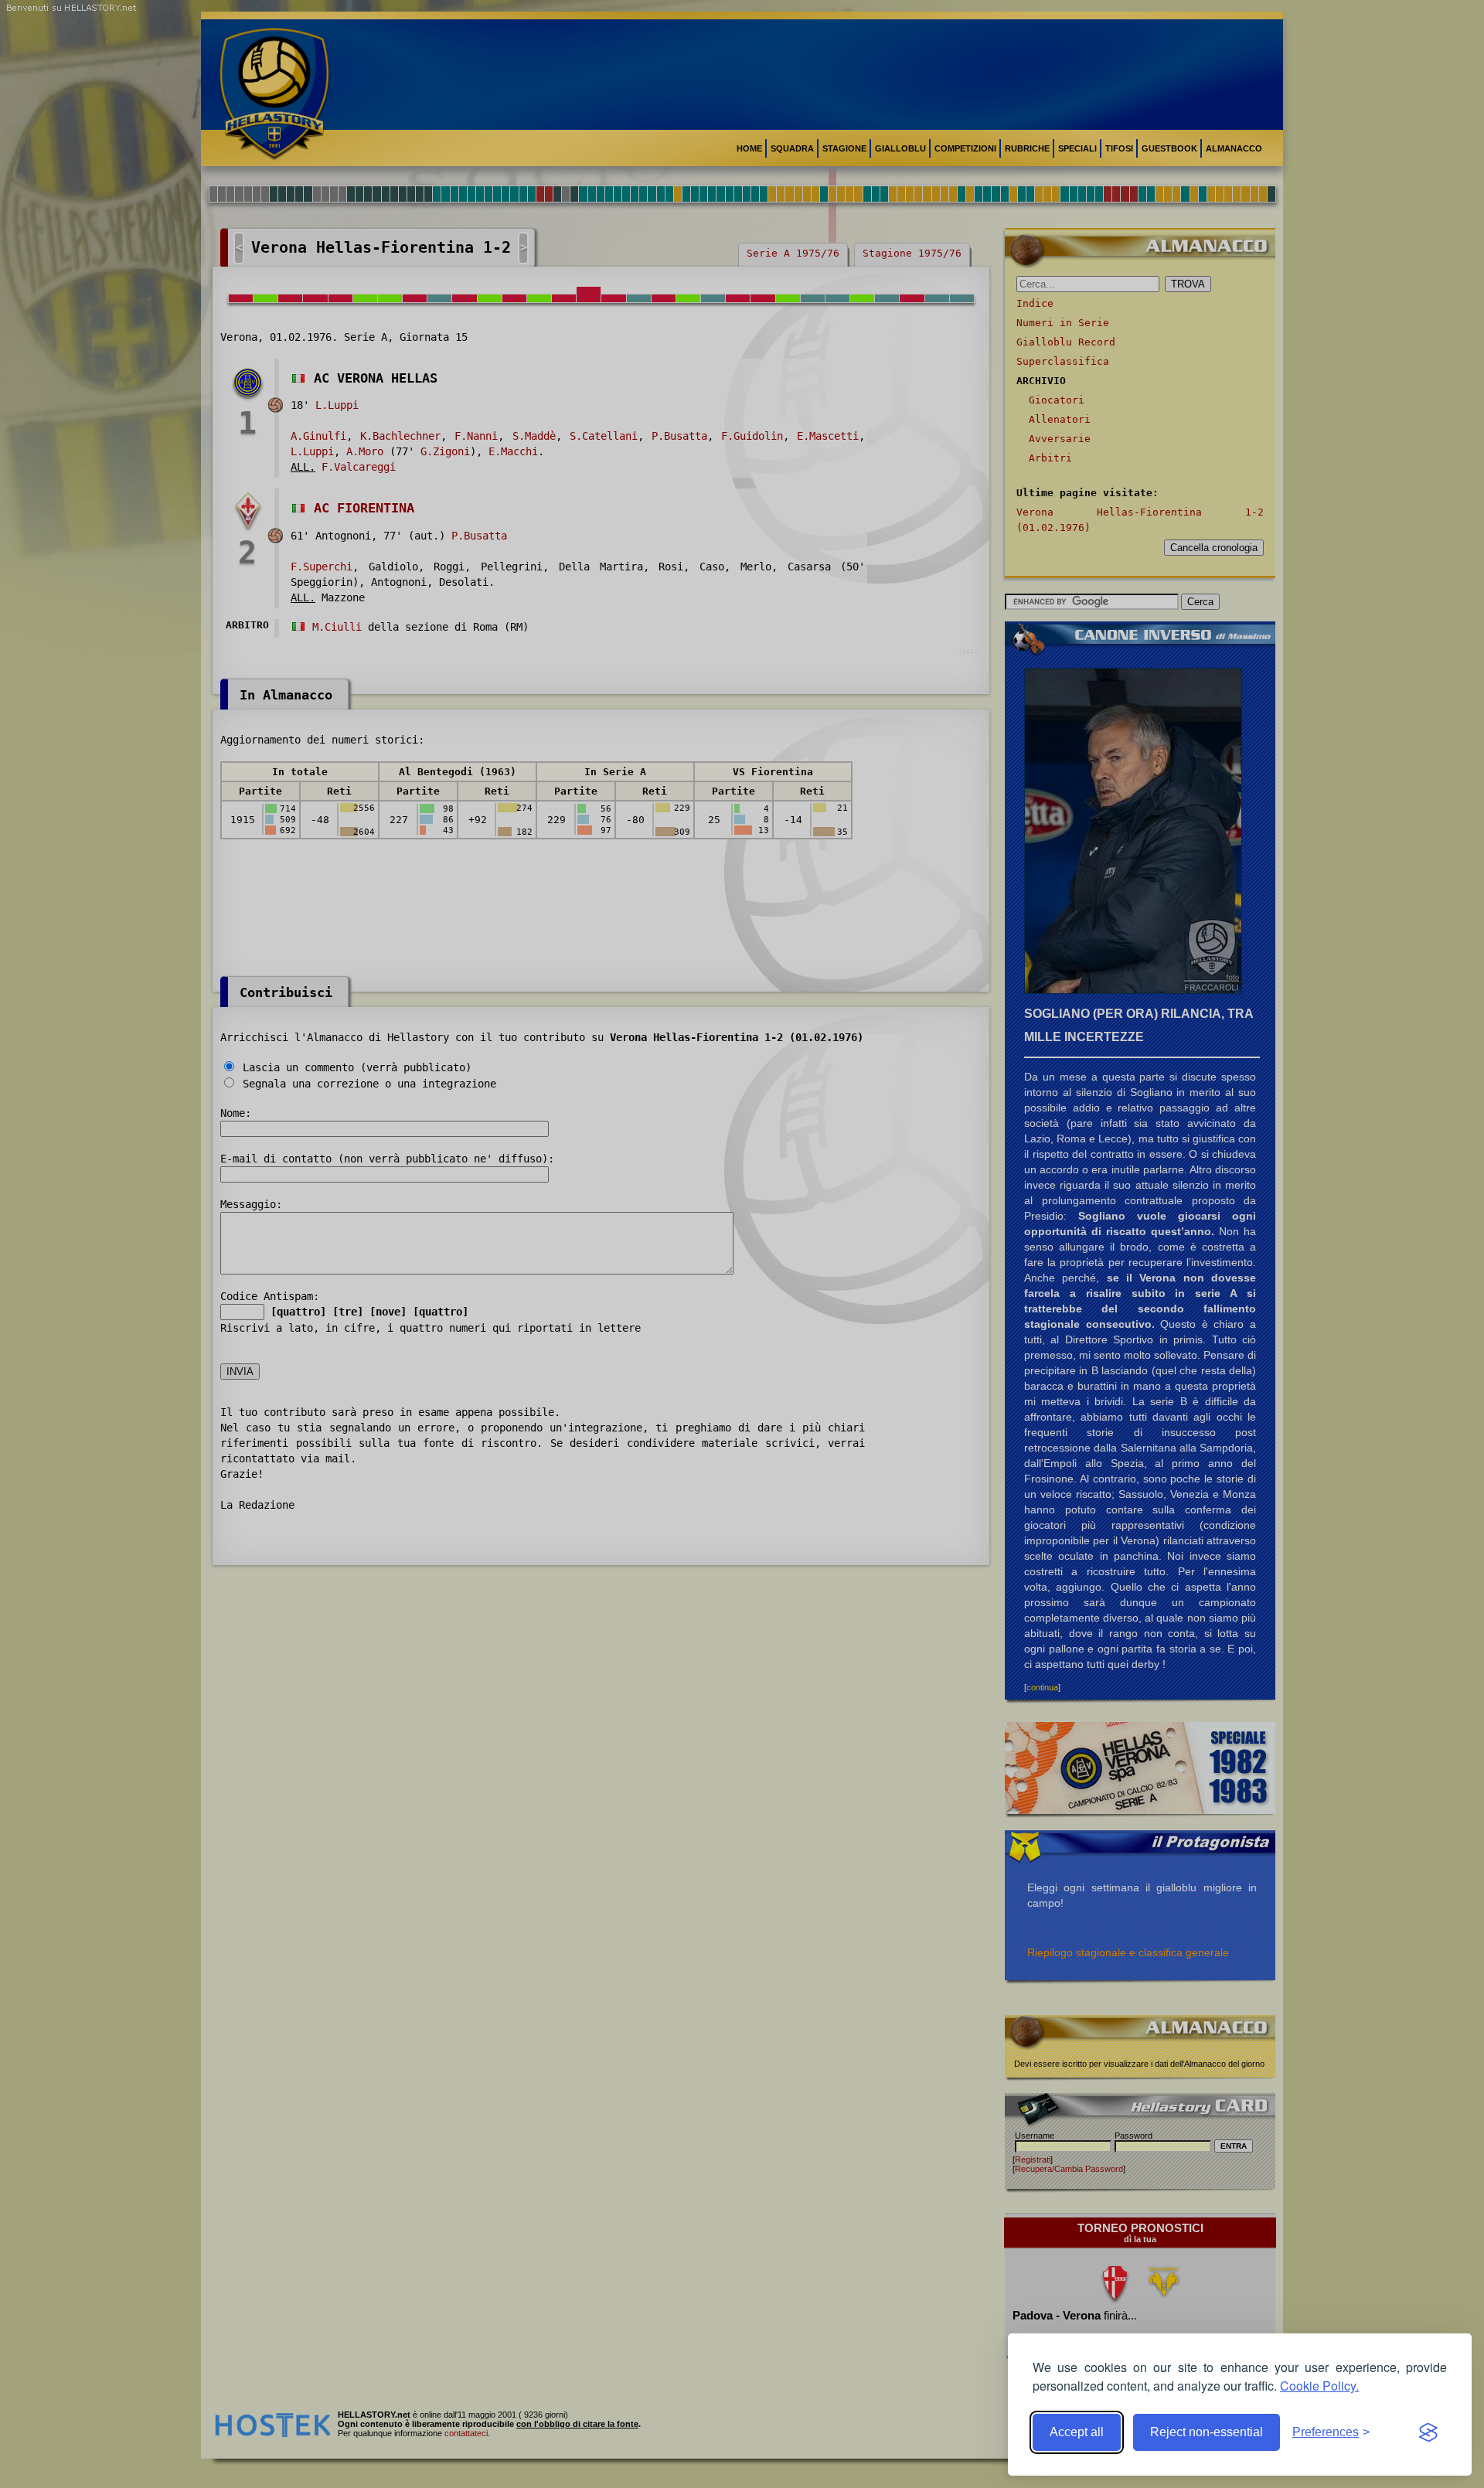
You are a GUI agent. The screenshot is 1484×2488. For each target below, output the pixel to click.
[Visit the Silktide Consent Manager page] (1428, 2432)
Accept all (1077, 2432)
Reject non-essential (1207, 2432)
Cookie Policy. (1319, 2386)
